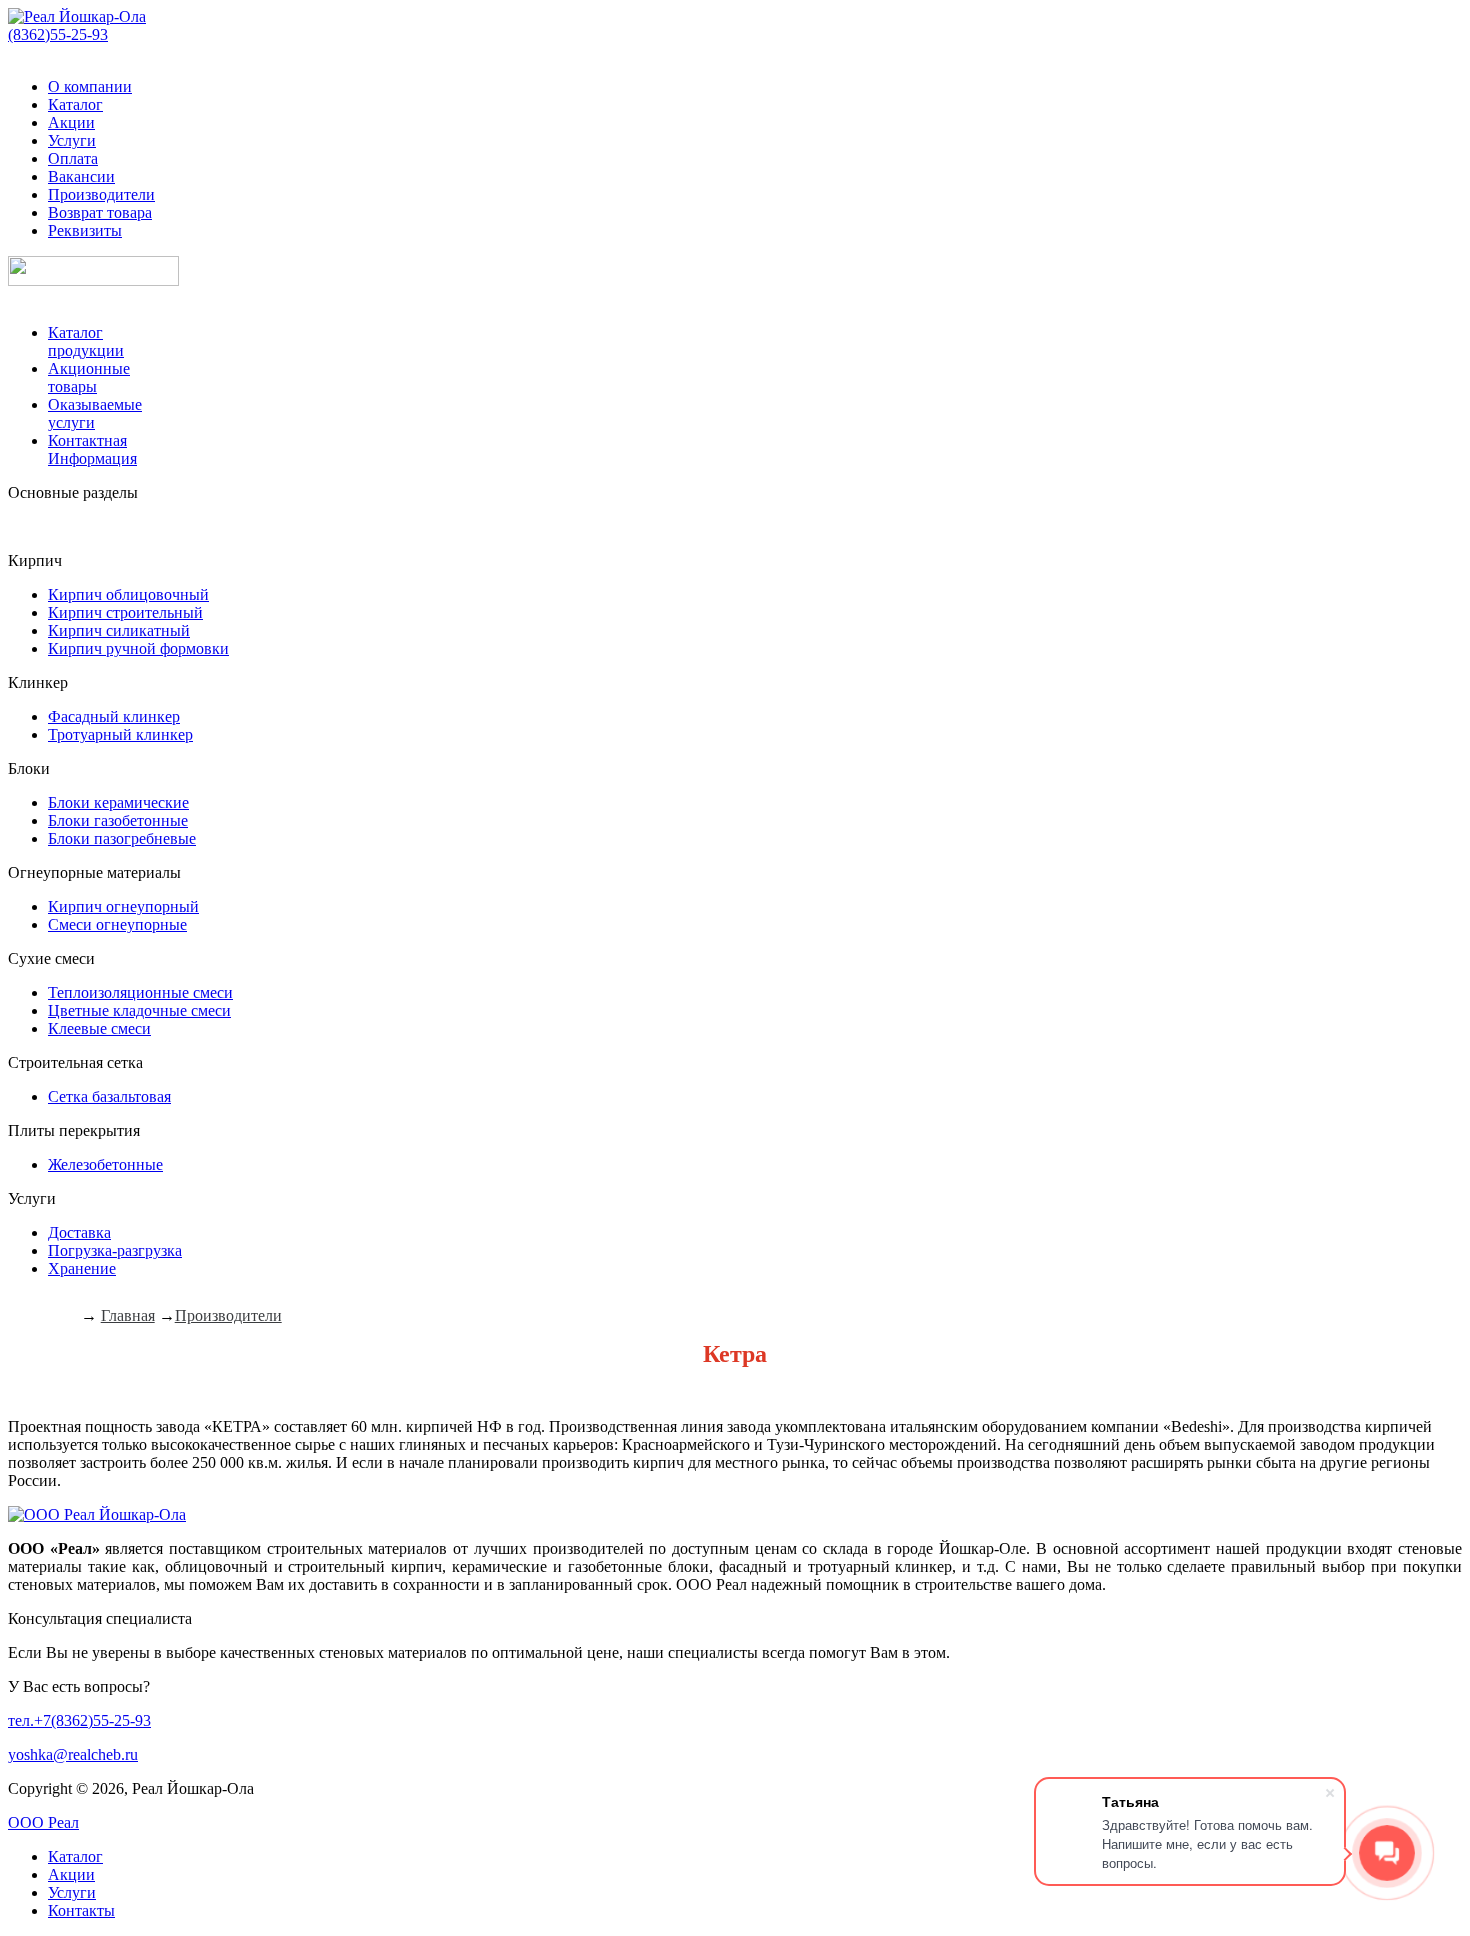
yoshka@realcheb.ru (73, 1754)
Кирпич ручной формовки (138, 648)
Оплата (73, 158)
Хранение (82, 1268)
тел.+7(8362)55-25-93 (79, 1720)
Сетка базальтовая (109, 1096)
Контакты (81, 1910)
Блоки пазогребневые (122, 838)
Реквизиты (85, 230)
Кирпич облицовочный (128, 594)
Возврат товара (100, 212)
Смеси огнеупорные (117, 924)
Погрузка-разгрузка (115, 1250)
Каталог (75, 104)
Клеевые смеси (99, 1028)
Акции (71, 122)
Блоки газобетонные (118, 820)
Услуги (72, 140)
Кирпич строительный (125, 612)
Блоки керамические (118, 802)
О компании (90, 86)
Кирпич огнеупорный (123, 906)
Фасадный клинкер (114, 716)
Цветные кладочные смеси (139, 1010)
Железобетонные (105, 1164)
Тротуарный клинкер (120, 734)
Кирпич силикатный (119, 630)
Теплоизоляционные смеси (140, 992)
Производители (101, 194)
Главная (128, 1315)
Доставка (79, 1232)
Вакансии (81, 176)
